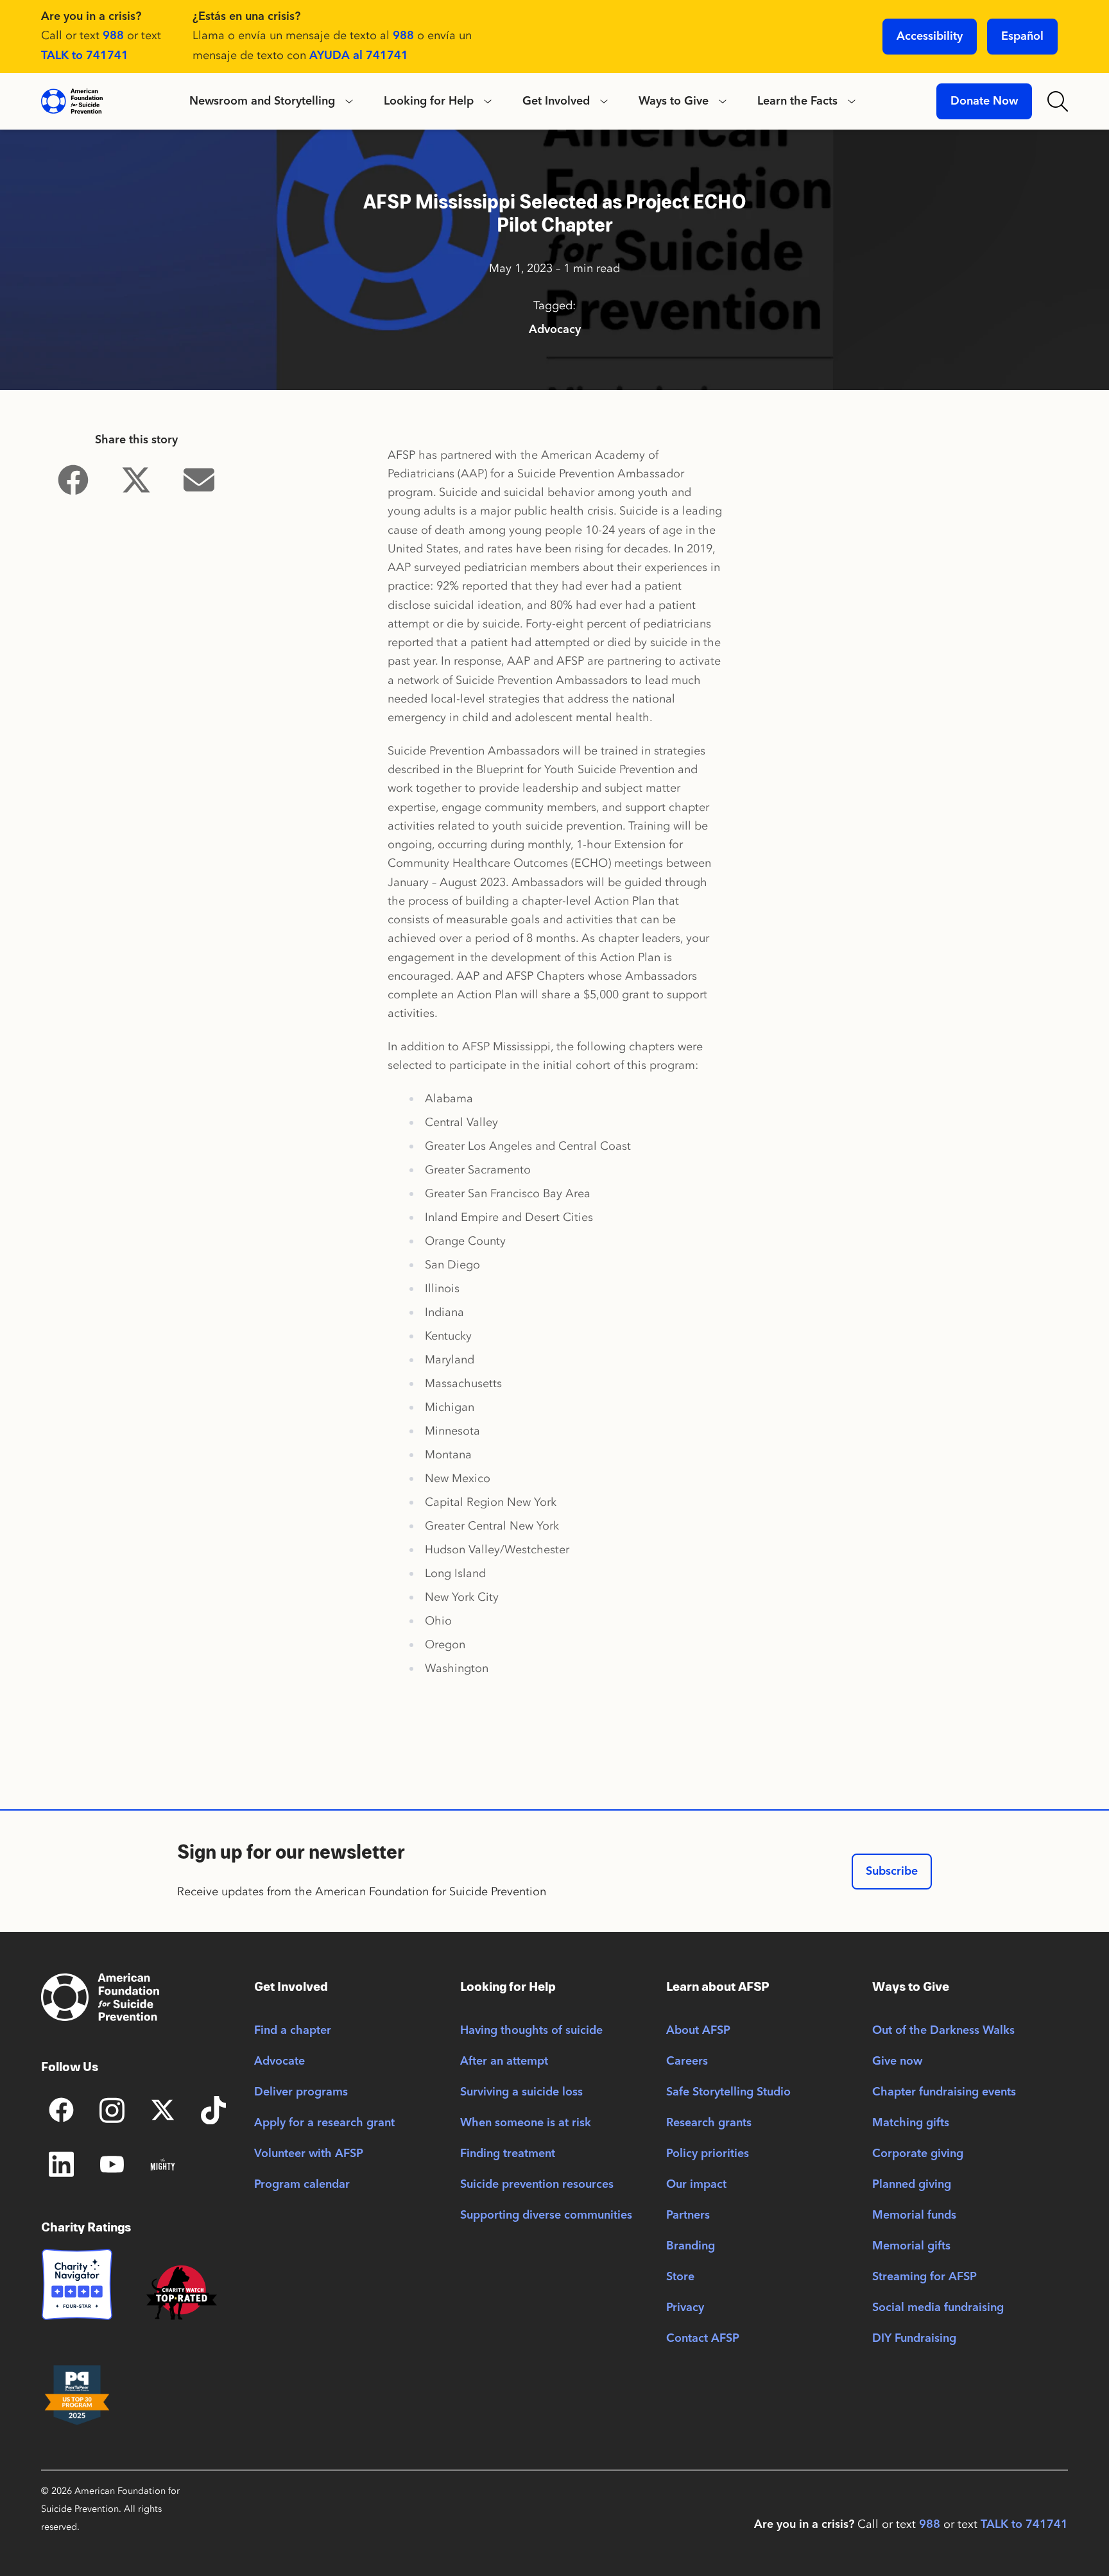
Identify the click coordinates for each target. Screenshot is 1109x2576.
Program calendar (302, 2185)
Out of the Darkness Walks (943, 2031)
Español (1022, 37)
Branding (691, 2246)
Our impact (696, 2185)
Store (680, 2277)
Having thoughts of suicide (531, 2031)
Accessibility (930, 37)
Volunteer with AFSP (309, 2154)
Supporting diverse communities (546, 2215)
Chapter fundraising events (944, 2092)
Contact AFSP (703, 2339)
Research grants (709, 2123)
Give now (897, 2061)
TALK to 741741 (85, 56)
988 (113, 36)
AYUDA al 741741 (359, 56)
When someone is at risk (526, 2123)
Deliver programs (301, 2092)
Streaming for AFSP (924, 2277)
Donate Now (984, 101)
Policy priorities (708, 2154)
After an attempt (504, 2061)
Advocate (279, 2061)
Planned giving (912, 2185)
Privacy (685, 2308)
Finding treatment (508, 2154)
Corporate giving (918, 2154)
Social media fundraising (938, 2308)
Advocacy (555, 330)
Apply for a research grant (324, 2123)
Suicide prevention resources (537, 2185)
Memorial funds (914, 2215)
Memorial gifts (911, 2246)
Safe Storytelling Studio (728, 2092)
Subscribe (892, 1872)
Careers (687, 2061)
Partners (688, 2215)
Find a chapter (293, 2031)
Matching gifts (911, 2123)
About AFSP (698, 2031)
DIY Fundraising (914, 2339)
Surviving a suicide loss (521, 2092)
